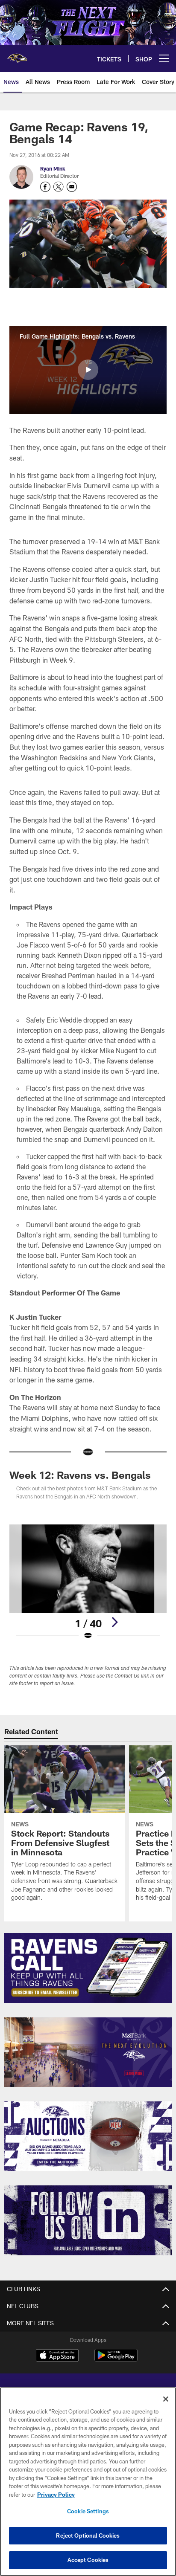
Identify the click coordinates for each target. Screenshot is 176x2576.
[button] (88, 370)
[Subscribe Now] (88, 1968)
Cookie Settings (88, 2511)
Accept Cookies (88, 2560)
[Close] (166, 2399)
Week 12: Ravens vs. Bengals (80, 1475)
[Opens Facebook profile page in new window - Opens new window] (45, 187)
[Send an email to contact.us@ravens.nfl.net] (72, 187)
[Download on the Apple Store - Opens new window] (57, 2356)
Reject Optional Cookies (88, 2535)
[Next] (114, 1622)
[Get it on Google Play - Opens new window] (116, 2360)
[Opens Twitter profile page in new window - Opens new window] (59, 187)
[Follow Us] (88, 2220)
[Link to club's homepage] (17, 55)
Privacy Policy (56, 2495)
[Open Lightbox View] (88, 1582)
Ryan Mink (53, 168)
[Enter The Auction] (88, 2136)
